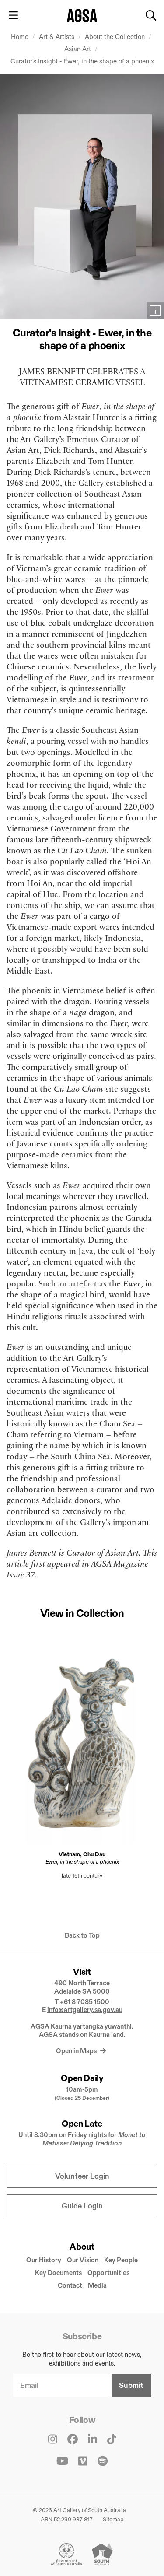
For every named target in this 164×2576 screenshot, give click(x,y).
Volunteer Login (82, 2176)
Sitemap (113, 2519)
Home (20, 37)
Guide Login (82, 2206)
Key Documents (58, 2273)
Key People (121, 2260)
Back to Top (82, 1935)
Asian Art (79, 49)
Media (97, 2285)
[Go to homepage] (82, 16)
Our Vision (83, 2260)
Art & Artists (58, 37)
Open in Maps (77, 2051)
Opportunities (108, 2273)
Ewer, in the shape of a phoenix (82, 1861)
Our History (44, 2260)
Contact (70, 2285)
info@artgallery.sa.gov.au (85, 2010)
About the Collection (116, 37)
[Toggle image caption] (155, 311)
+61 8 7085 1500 (85, 2002)
